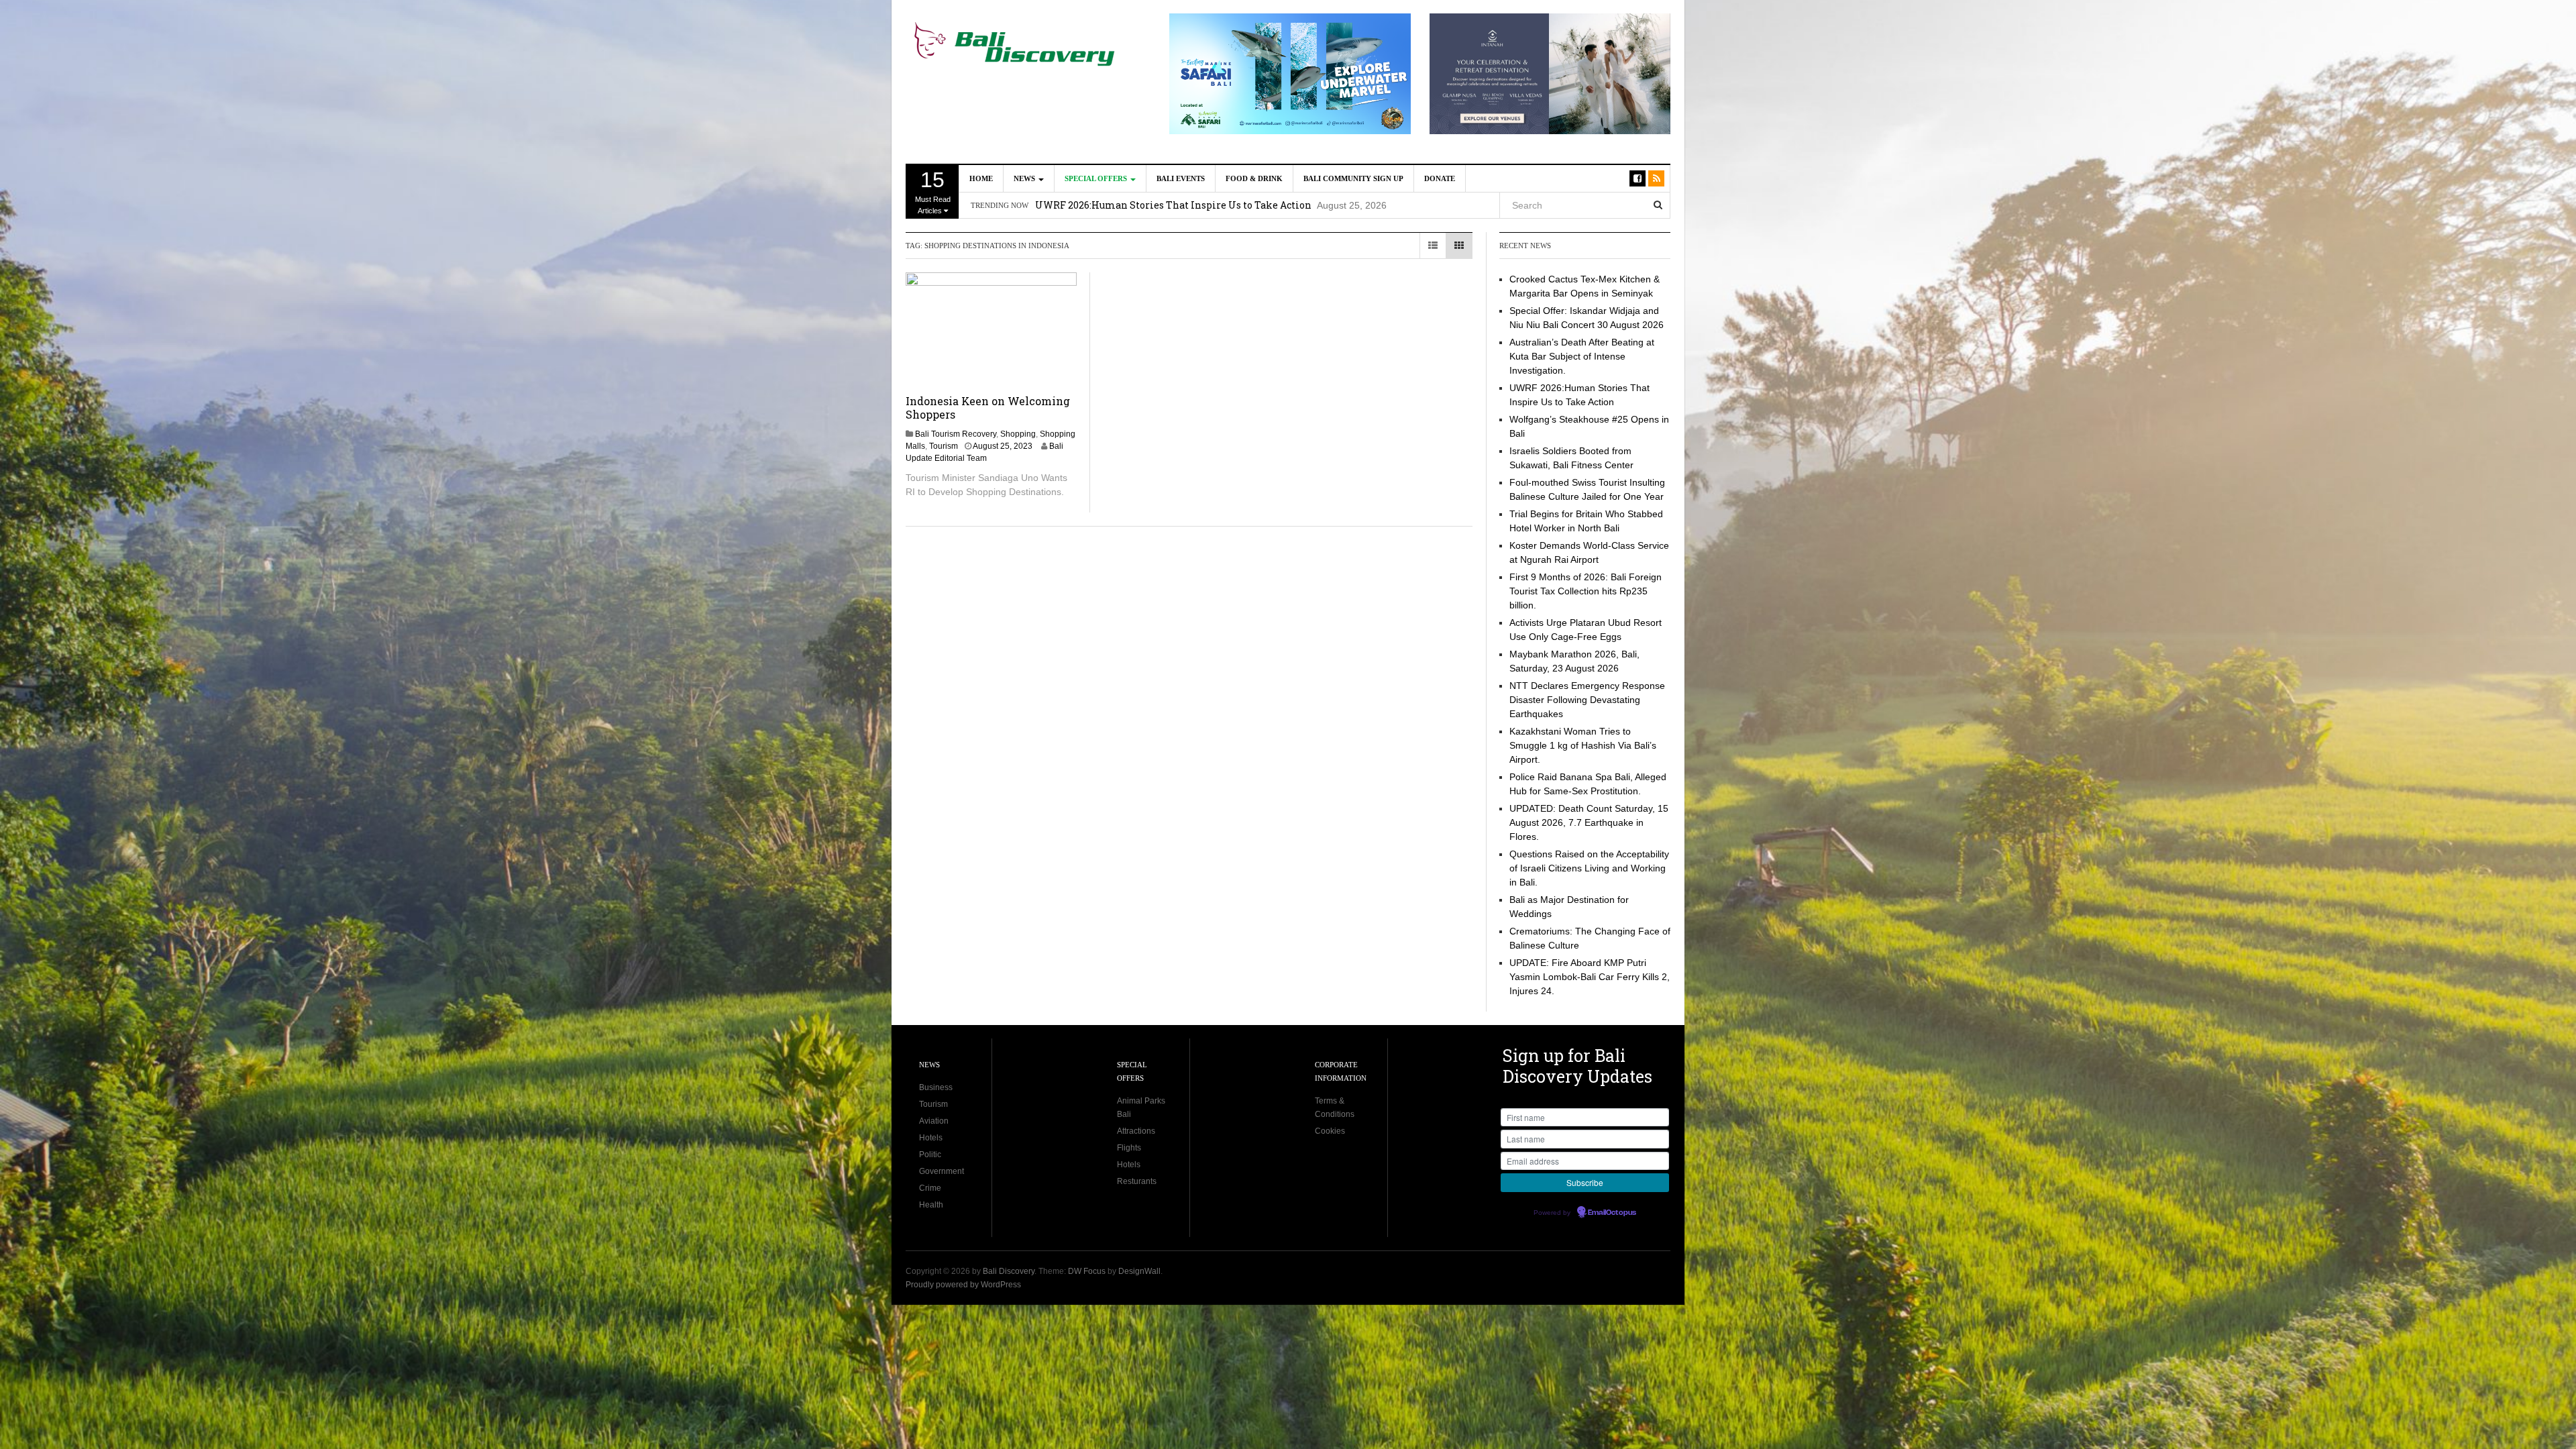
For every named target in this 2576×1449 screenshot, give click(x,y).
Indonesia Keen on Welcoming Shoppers (988, 408)
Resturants (1137, 1181)
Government (942, 1171)
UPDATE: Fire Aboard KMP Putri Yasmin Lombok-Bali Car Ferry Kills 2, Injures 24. (1590, 977)
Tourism (944, 446)
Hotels (931, 1138)
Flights (1129, 1148)
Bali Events (1181, 178)
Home (981, 178)
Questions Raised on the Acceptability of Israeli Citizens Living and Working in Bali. (1589, 868)
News (1025, 178)
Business (936, 1087)
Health (931, 1205)
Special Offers (1097, 178)
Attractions (1136, 1131)
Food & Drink (1254, 178)
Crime (930, 1188)
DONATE (1440, 178)
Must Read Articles (933, 191)
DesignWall (1139, 1271)
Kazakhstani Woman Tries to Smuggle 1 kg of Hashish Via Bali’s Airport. (1583, 745)
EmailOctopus (1612, 1213)
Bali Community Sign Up (1353, 178)
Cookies (1330, 1131)
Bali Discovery (1009, 1271)
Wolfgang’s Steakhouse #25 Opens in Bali (1133, 205)
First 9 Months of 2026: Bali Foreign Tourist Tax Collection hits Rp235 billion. (1586, 591)
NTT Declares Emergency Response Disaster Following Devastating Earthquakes (1587, 700)
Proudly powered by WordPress (963, 1285)
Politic (930, 1155)
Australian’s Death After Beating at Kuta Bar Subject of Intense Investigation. (1582, 356)
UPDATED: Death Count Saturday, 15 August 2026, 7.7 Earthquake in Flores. (1589, 822)
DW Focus (1087, 1271)
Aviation (934, 1121)
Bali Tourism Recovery (956, 434)
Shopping (1018, 434)
